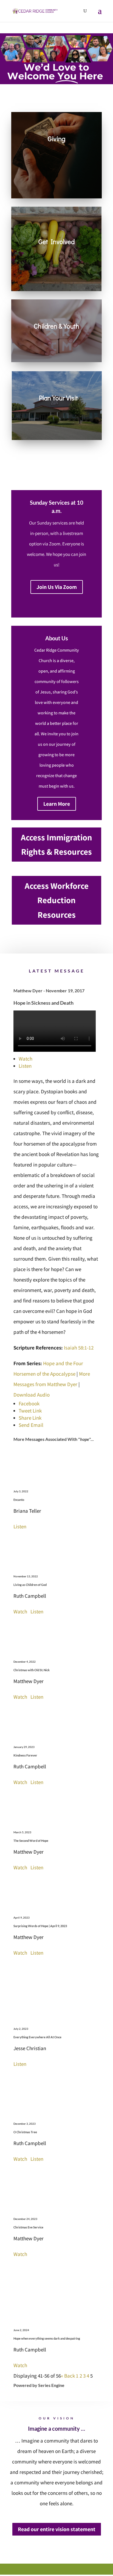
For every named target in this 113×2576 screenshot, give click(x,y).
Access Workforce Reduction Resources (57, 900)
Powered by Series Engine (39, 2385)
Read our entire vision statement (57, 2529)
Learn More (57, 804)
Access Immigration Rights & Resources (56, 845)
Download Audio (32, 1395)
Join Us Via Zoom (57, 587)
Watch (26, 1059)
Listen (25, 1066)
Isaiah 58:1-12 (79, 1348)
